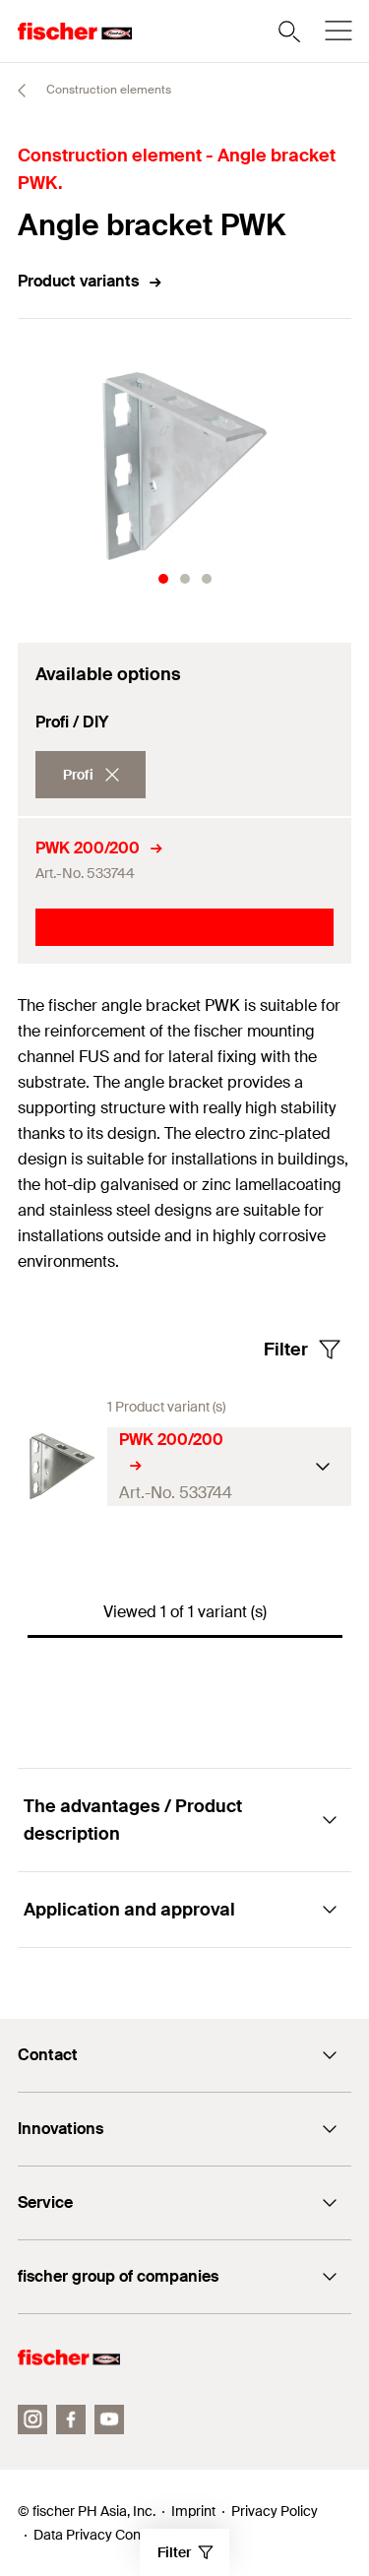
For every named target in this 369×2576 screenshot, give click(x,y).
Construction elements (107, 90)
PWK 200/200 (88, 848)
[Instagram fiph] (32, 2419)
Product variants (78, 281)
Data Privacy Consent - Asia (120, 2535)
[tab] (163, 579)
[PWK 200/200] (62, 1466)
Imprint (193, 2511)
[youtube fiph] (109, 2419)
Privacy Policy (275, 2511)
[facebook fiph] (71, 2419)
